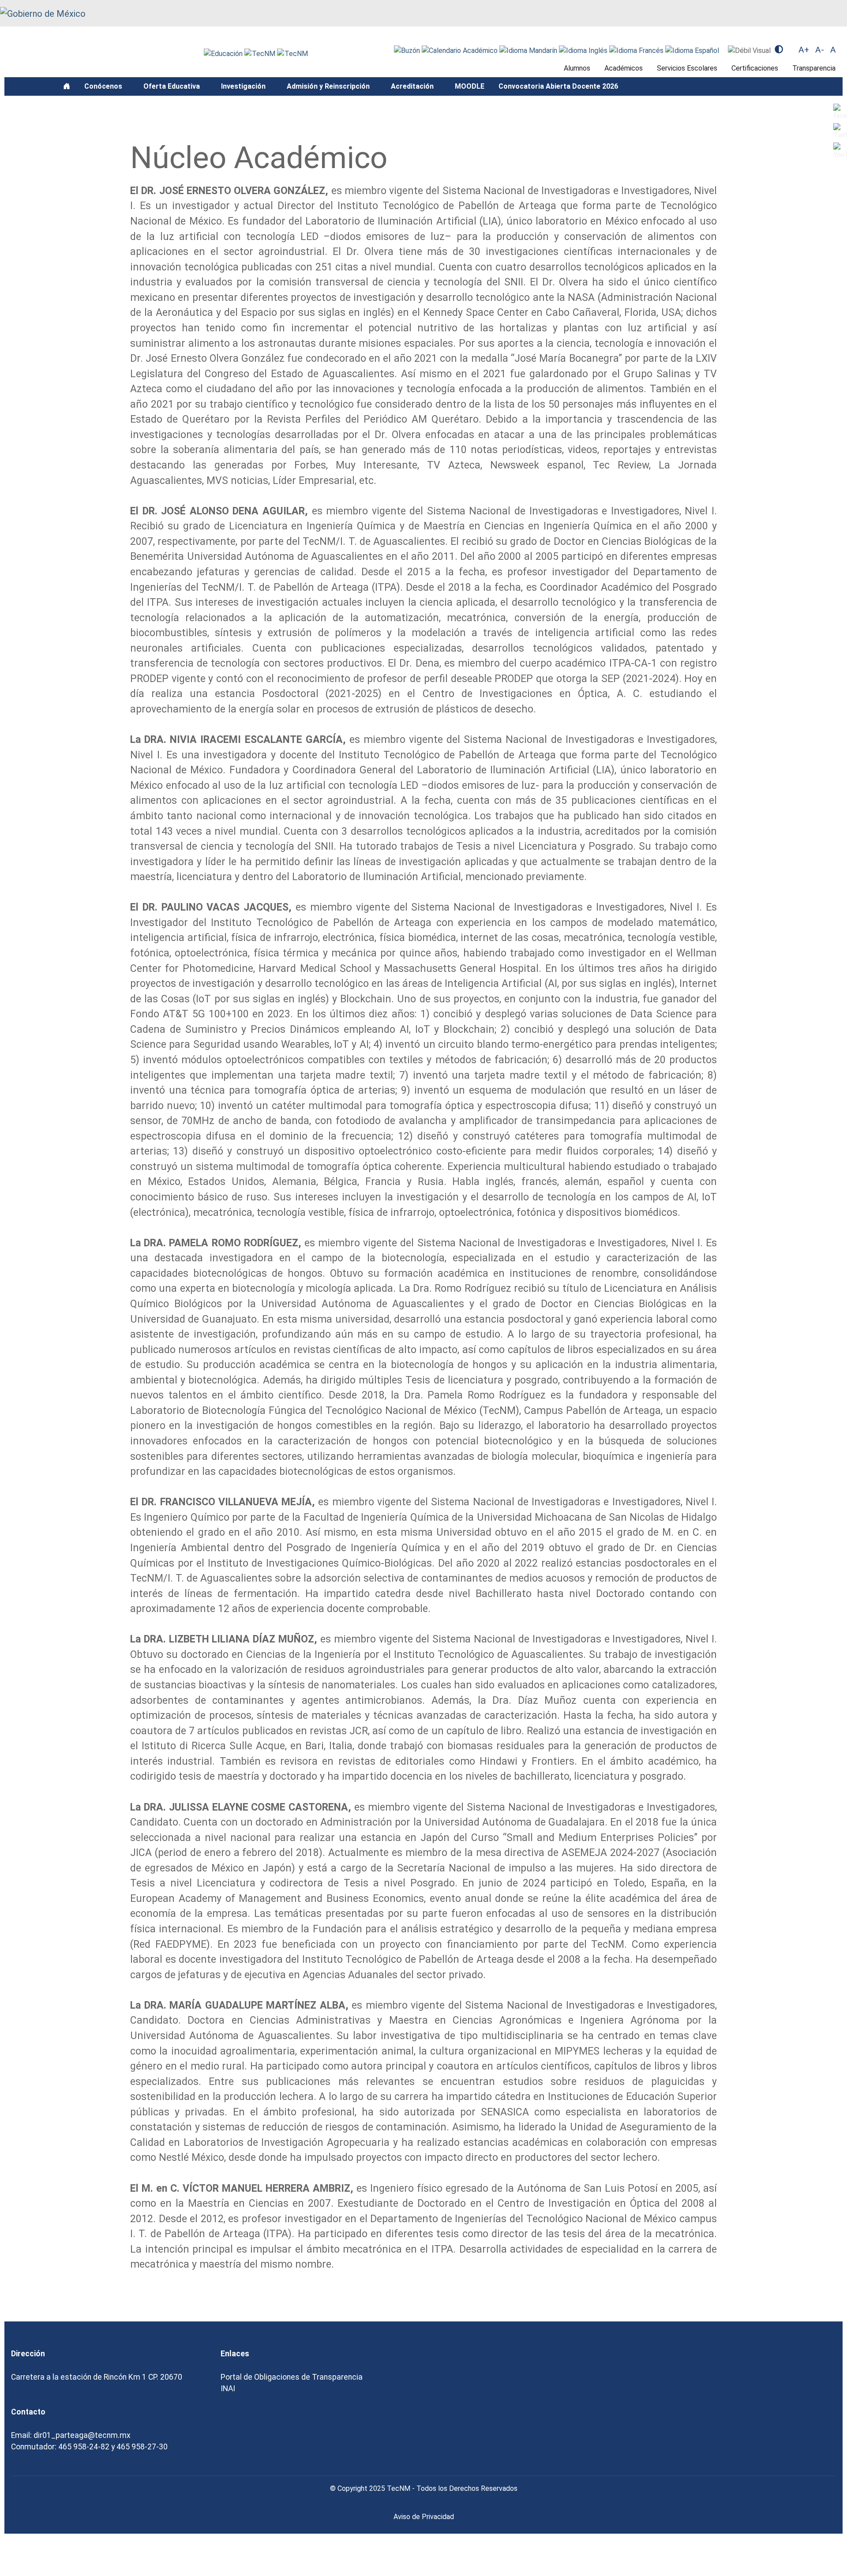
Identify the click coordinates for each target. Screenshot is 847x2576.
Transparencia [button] (814, 68)
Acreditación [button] (413, 86)
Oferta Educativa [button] (172, 86)
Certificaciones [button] (755, 68)
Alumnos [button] (577, 68)
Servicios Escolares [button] (687, 68)
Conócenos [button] (104, 86)
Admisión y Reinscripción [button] (329, 86)
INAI (228, 2389)
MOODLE (470, 86)
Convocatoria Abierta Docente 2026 (558, 86)
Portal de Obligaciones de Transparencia (292, 2377)
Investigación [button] (244, 86)
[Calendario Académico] (461, 50)
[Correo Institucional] (408, 50)
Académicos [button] (624, 68)
